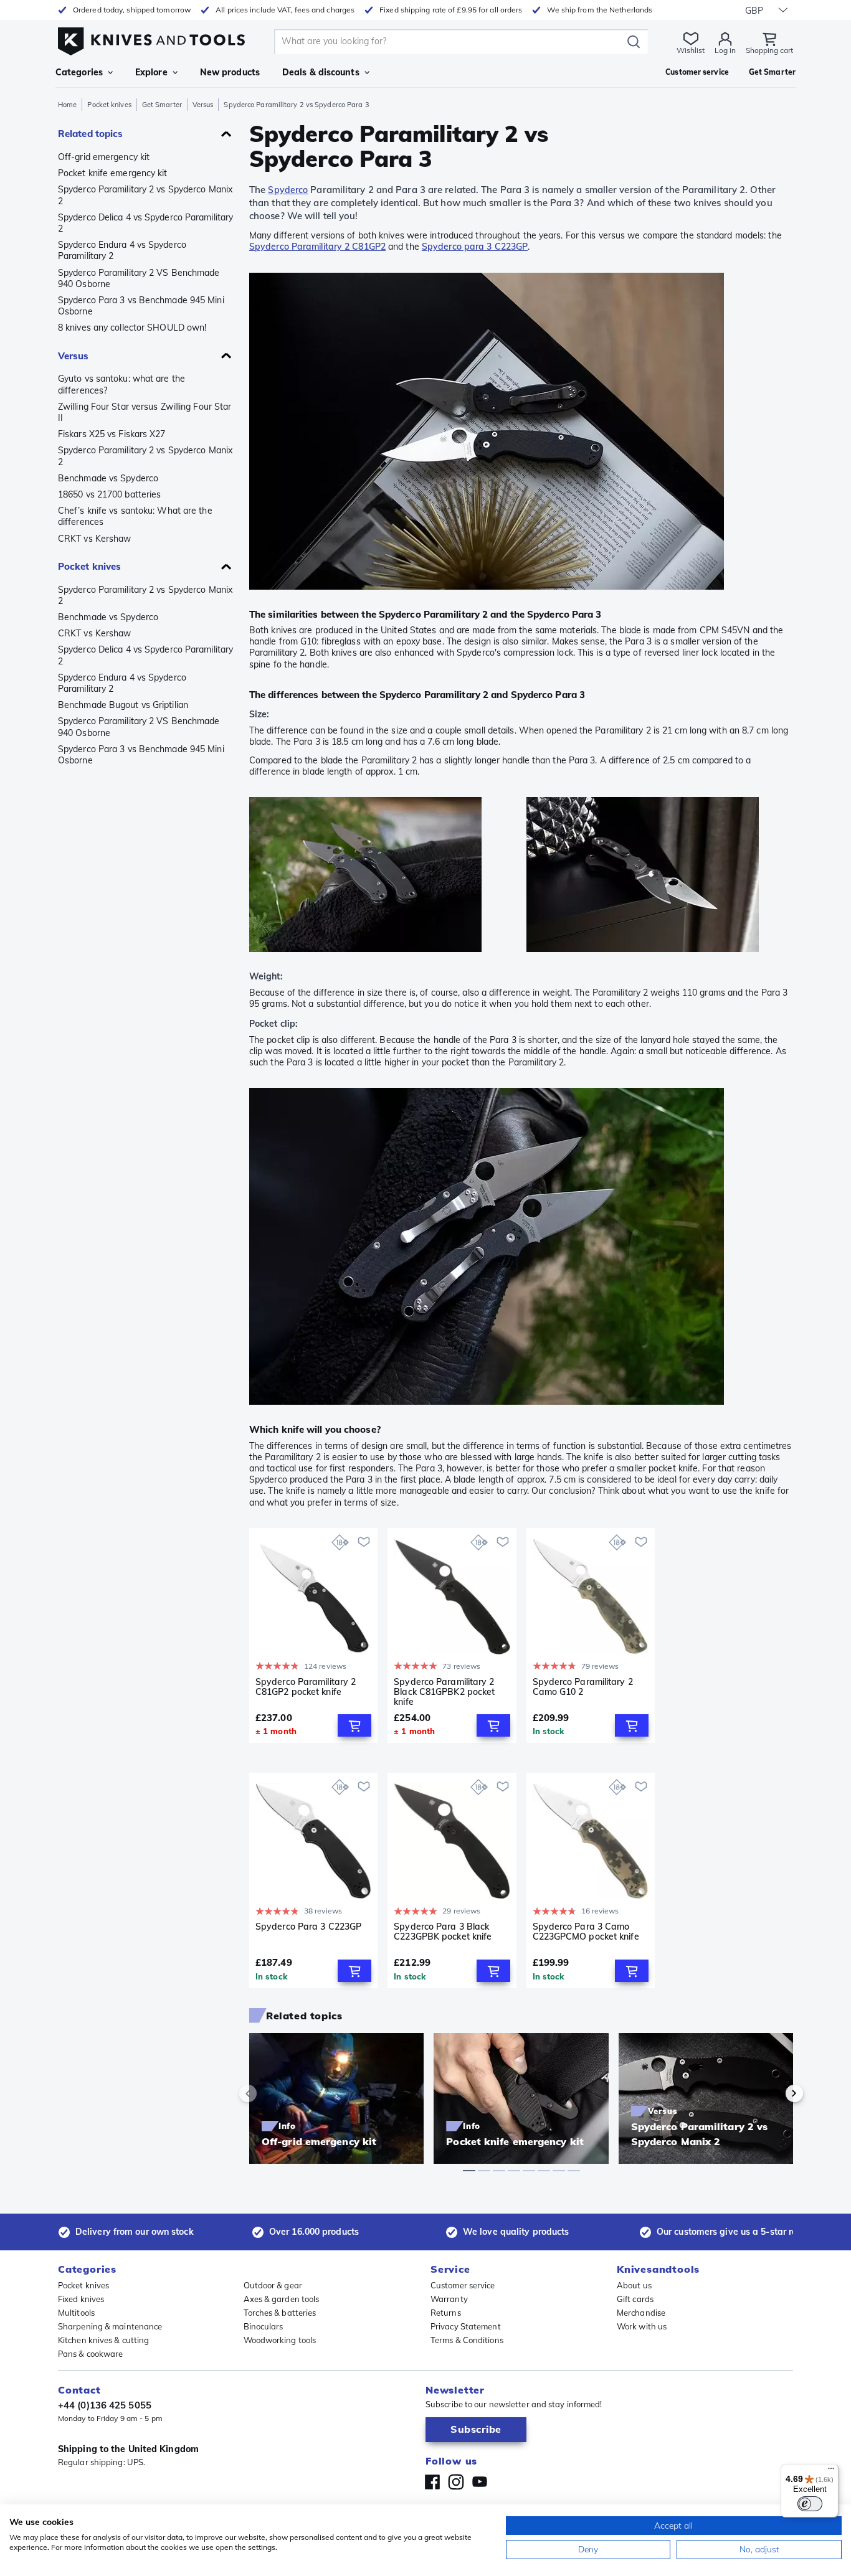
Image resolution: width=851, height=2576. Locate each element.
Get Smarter (162, 105)
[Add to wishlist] (364, 1542)
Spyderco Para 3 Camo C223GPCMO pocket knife (586, 1932)
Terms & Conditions (467, 2340)
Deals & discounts (321, 72)
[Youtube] (480, 2482)
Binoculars (264, 2326)
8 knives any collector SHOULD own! (132, 328)
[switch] (810, 2504)
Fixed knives (81, 2299)
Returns (446, 2313)
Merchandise (641, 2313)
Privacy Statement (466, 2326)
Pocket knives (109, 105)
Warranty (449, 2299)
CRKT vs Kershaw (95, 539)
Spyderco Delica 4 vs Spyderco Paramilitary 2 (145, 223)
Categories (79, 72)
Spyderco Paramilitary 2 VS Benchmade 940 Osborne (139, 278)
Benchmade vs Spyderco (108, 478)
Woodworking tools (280, 2340)
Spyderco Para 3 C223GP (308, 1927)
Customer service (463, 2285)
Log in (725, 50)
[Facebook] (432, 2482)
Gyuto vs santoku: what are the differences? (121, 384)
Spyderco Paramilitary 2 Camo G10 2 (583, 1687)
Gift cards (635, 2299)
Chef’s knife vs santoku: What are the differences (135, 516)
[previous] (269, 2093)
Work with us (642, 2326)
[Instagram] (456, 2482)
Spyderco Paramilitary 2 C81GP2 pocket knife (306, 1687)
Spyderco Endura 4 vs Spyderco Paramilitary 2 (122, 250)
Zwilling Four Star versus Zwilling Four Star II (145, 412)
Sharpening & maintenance (110, 2326)
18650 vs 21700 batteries (109, 494)
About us (634, 2285)
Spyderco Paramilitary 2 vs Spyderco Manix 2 (145, 195)
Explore (151, 72)
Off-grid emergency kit (104, 157)
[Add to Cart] (354, 1725)
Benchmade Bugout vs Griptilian (123, 705)
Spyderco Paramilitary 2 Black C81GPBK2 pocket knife (444, 1692)
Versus (203, 105)
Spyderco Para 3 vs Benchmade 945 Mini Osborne (141, 306)
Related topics (90, 134)
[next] (773, 2093)
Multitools (76, 2313)
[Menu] (831, 2471)
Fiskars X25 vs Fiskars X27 (112, 434)
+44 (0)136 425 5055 (105, 2405)
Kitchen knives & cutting (103, 2340)
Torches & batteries (280, 2313)
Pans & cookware (91, 2354)
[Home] (151, 38)
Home (67, 105)
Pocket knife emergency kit (113, 173)
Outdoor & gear (273, 2285)
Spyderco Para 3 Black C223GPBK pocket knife (443, 1932)
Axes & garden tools (282, 2299)
